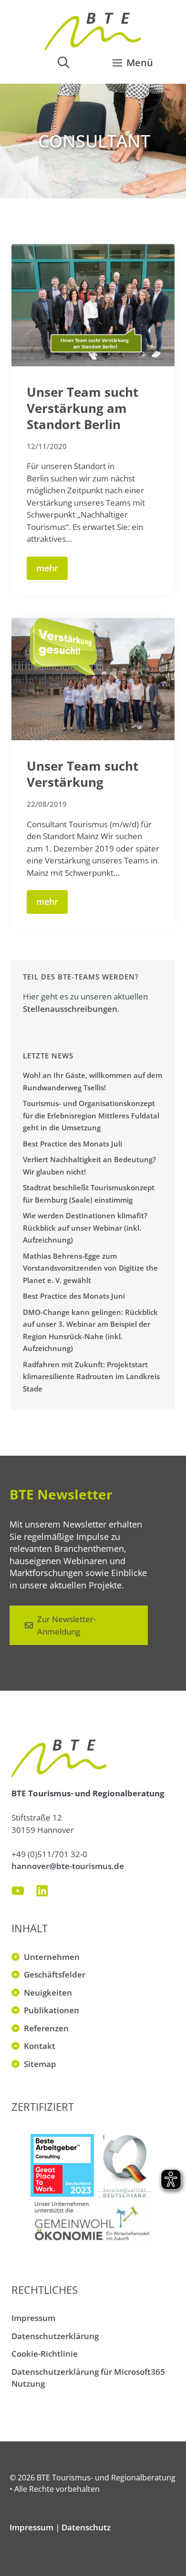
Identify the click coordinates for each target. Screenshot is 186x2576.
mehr (47, 568)
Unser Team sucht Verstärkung (83, 774)
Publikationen (52, 2010)
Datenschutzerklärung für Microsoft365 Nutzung (88, 2378)
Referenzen (46, 2028)
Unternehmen (52, 1957)
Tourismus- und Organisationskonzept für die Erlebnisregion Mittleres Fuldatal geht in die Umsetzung (91, 1115)
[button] (63, 62)
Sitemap (40, 2064)
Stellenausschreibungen (70, 1009)
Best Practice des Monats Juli (72, 1144)
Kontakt (40, 2046)
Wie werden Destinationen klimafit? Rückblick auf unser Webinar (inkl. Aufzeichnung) (85, 1228)
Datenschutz (86, 2527)
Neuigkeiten (48, 1993)
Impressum (33, 2318)
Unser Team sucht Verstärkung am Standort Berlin (83, 408)
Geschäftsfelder (55, 1974)
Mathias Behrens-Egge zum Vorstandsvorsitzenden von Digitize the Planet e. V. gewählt (90, 1268)
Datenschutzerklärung (55, 2336)
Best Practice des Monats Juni (74, 1296)
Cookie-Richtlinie (45, 2354)
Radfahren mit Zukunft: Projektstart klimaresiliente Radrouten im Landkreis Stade (91, 1376)
